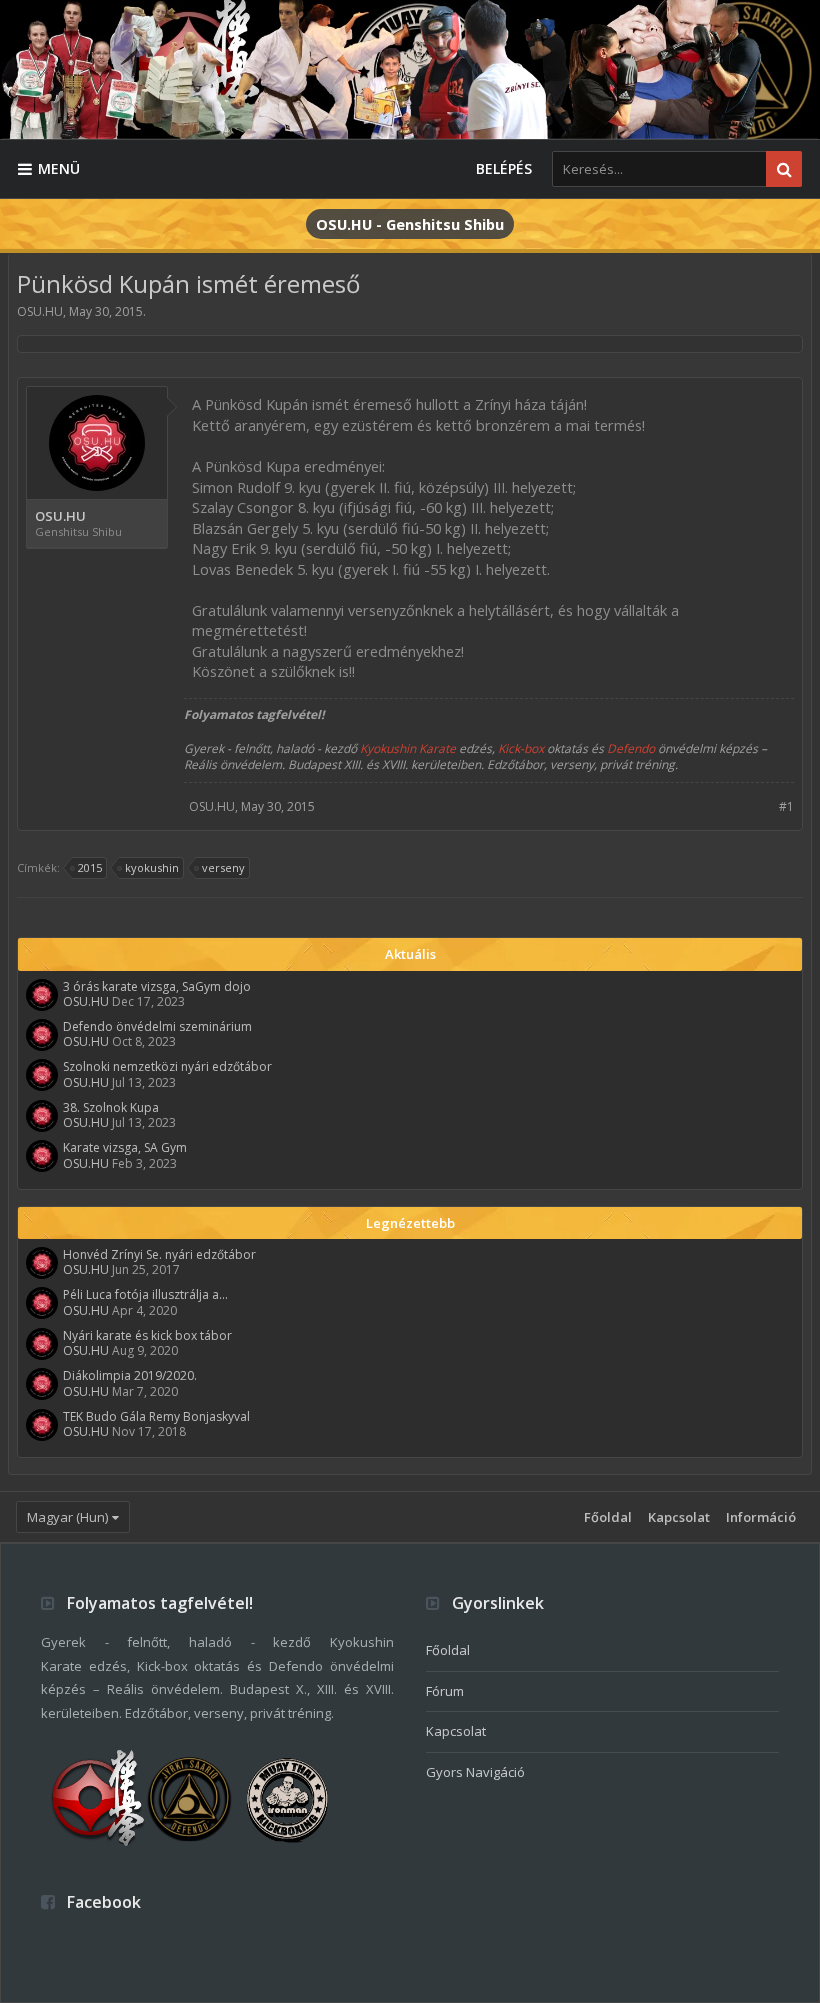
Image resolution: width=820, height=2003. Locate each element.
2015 (90, 867)
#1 (786, 806)
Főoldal (608, 1517)
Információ (761, 1517)
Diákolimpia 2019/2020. (130, 1375)
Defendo (631, 748)
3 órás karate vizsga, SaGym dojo (157, 986)
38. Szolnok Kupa (111, 1107)
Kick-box (521, 748)
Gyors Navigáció (475, 1772)
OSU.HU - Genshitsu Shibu (410, 224)
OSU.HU (40, 311)
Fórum (445, 1691)
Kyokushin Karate (408, 748)
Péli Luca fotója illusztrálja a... (145, 1294)
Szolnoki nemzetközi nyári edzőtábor (167, 1066)
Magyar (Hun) (67, 1517)
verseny (223, 867)
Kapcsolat (679, 1517)
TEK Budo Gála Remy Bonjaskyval (156, 1416)
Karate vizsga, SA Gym (125, 1147)
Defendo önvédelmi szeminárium (157, 1026)
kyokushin (152, 867)
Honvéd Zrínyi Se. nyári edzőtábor (159, 1254)
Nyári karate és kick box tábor (147, 1335)
